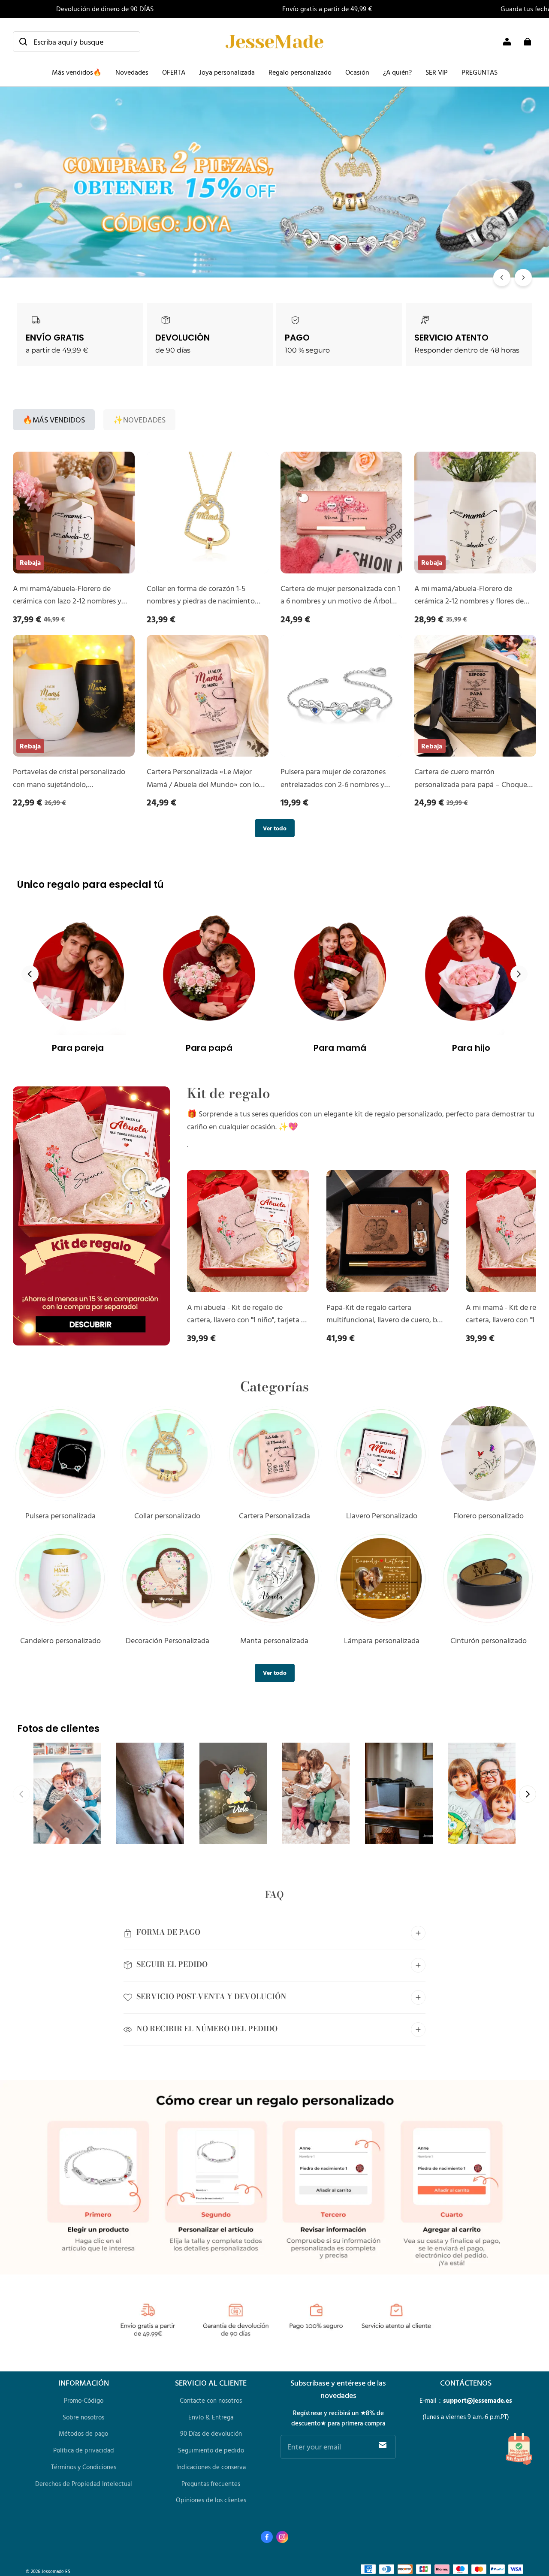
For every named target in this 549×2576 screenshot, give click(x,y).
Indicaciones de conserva (211, 2467)
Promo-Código (84, 2400)
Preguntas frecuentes (211, 2484)
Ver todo (275, 828)
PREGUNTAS (480, 72)
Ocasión (357, 72)
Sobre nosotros (83, 2417)
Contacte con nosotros (211, 2400)
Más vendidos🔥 (77, 72)
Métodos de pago (83, 2433)
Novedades (132, 72)
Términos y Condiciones (84, 2467)
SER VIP (437, 72)
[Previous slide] (30, 974)
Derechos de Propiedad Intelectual (84, 2484)
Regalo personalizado (300, 72)
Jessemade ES (56, 2571)
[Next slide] (519, 974)
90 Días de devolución (211, 2433)
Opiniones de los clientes (211, 2500)
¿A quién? (397, 72)
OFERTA (174, 72)
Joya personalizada (227, 72)
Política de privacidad (84, 2450)
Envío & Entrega (211, 2417)
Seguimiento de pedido (211, 2450)
